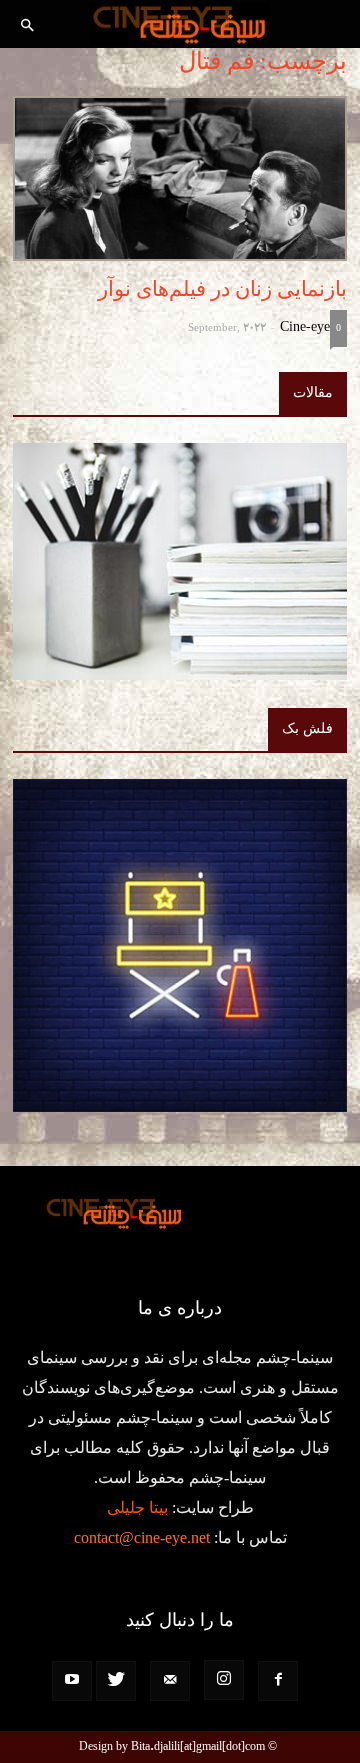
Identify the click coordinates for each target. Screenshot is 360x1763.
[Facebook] (278, 1681)
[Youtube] (72, 1681)
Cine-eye (305, 326)
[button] (28, 27)
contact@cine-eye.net (142, 1537)
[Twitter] (116, 1681)
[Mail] (170, 1681)
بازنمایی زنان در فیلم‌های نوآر (222, 289)
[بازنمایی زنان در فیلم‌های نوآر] (179, 178)
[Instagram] (224, 1680)
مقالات (313, 392)
